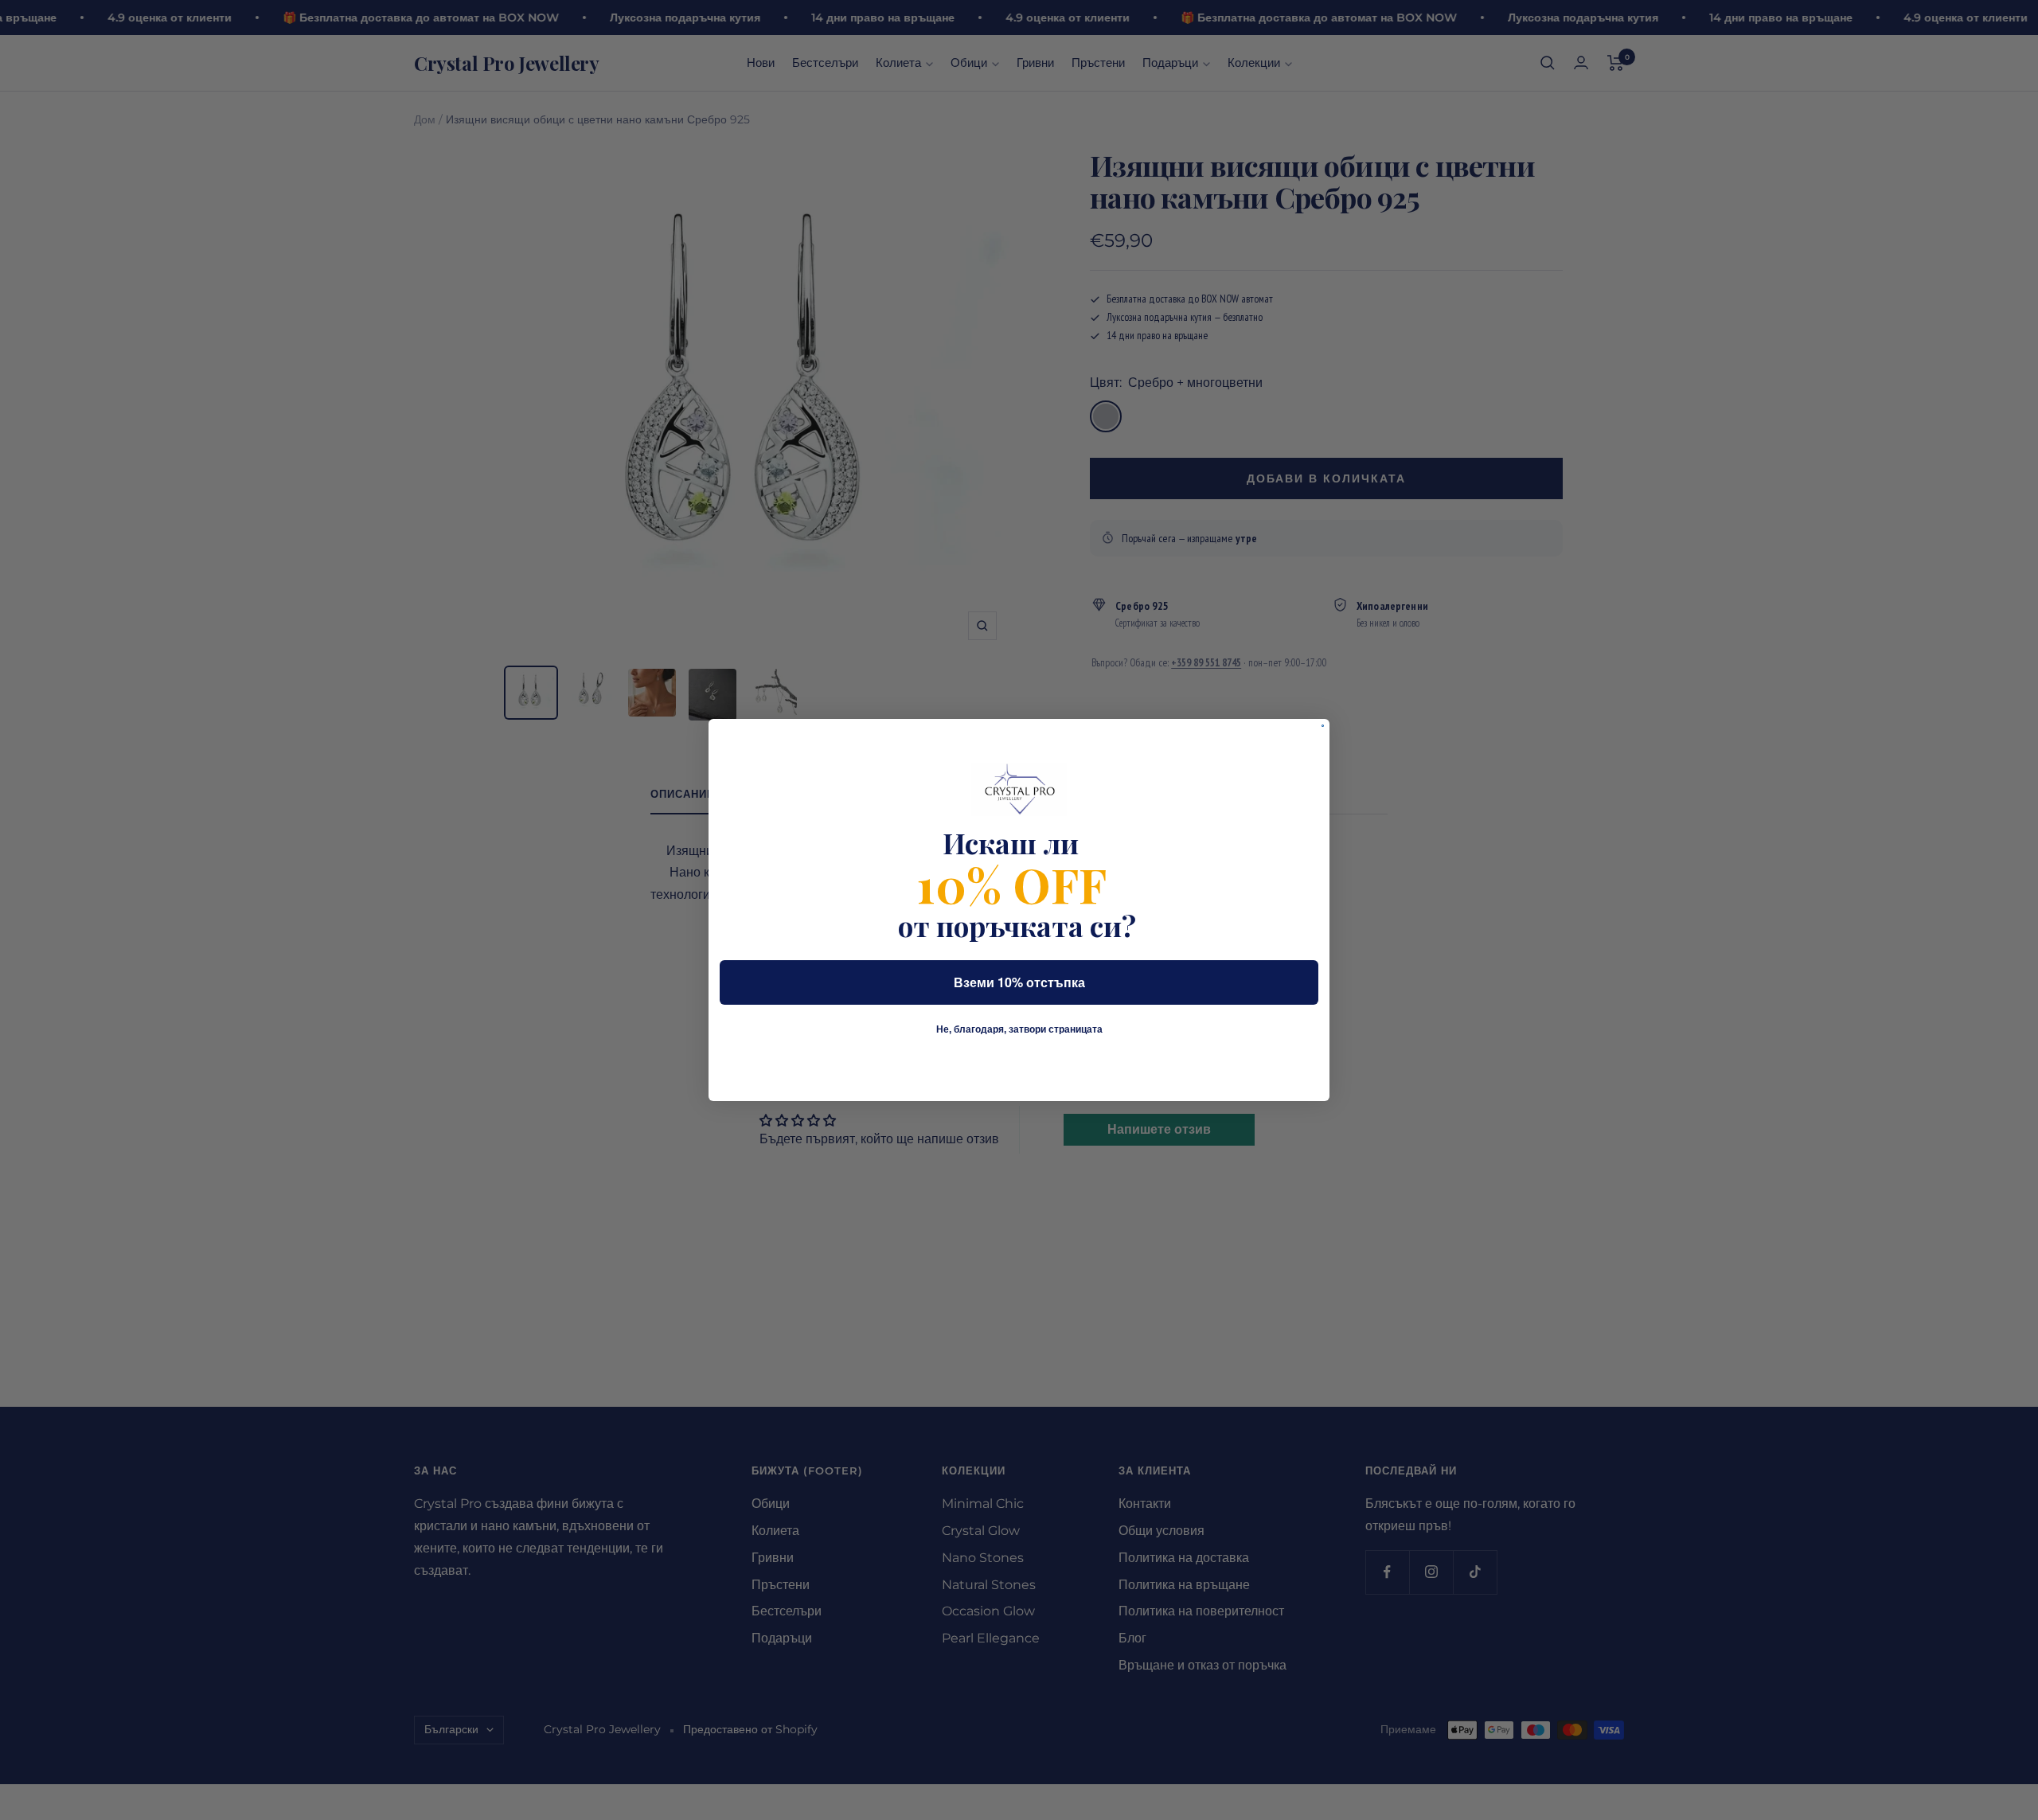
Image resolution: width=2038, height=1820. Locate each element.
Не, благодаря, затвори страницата (1019, 1029)
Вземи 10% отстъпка (1019, 982)
